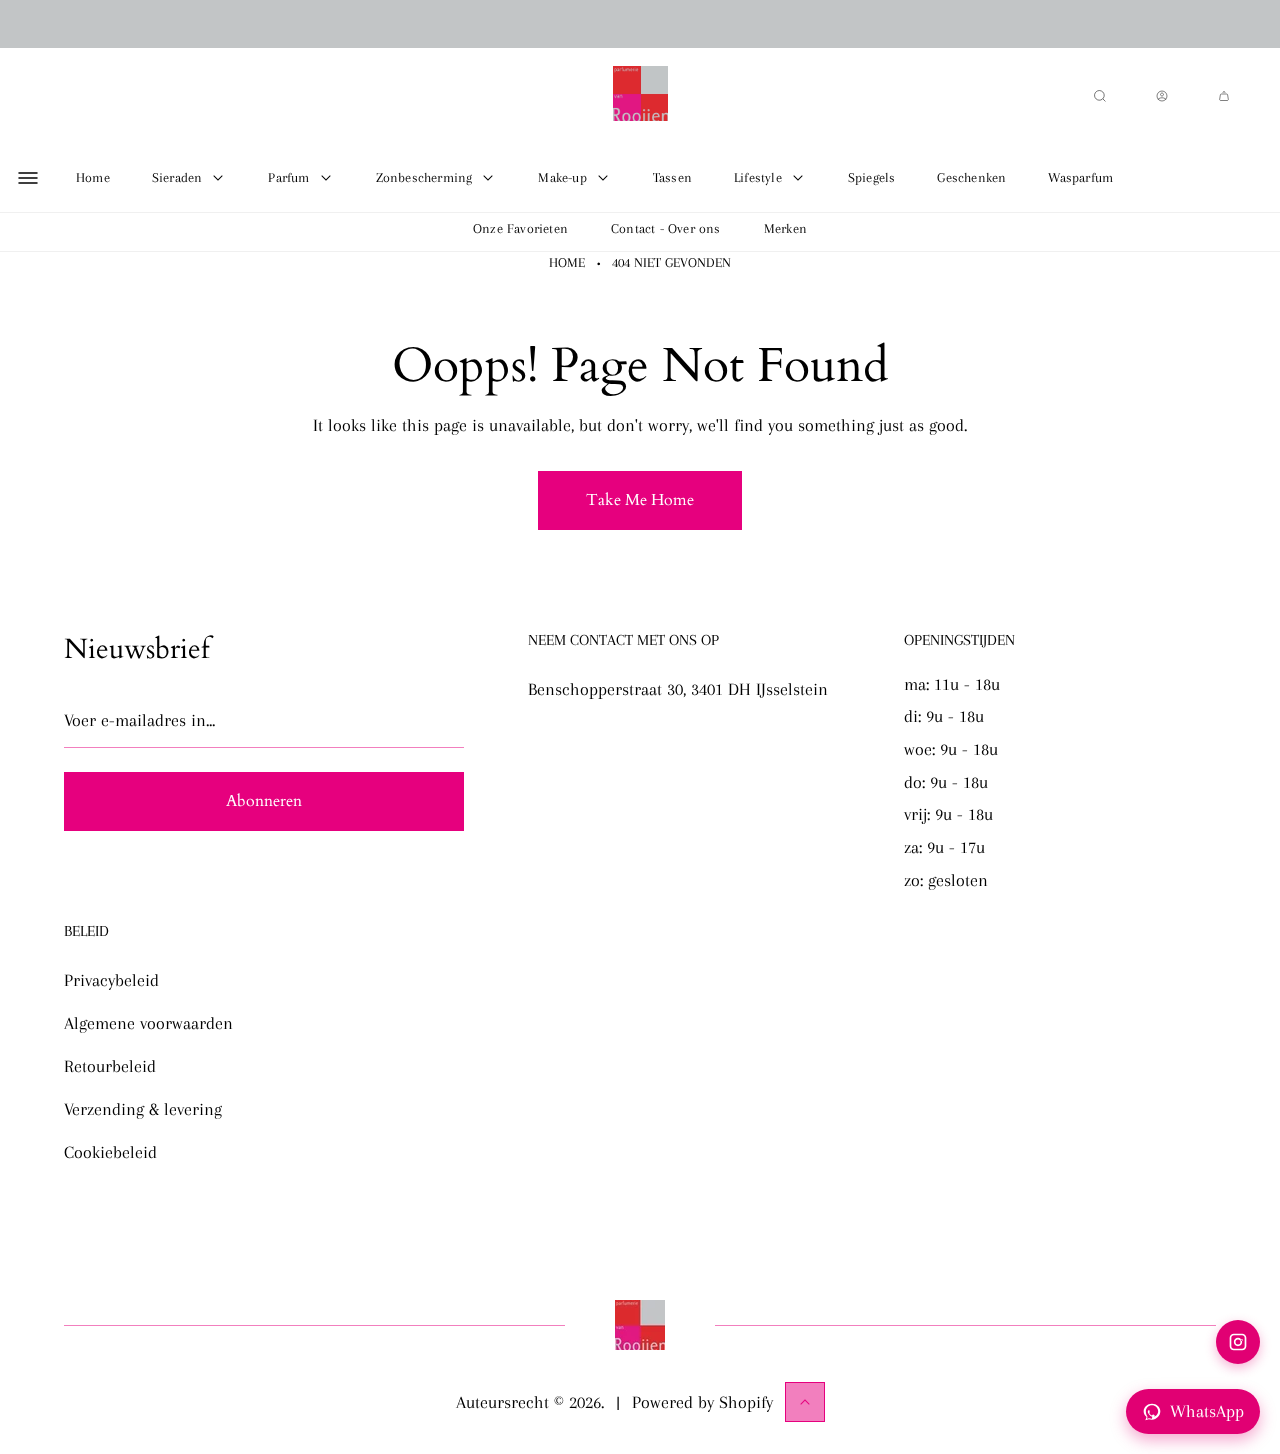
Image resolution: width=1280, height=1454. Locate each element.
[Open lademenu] (28, 178)
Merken (785, 228)
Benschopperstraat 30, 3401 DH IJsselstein (678, 689)
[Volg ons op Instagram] (1238, 1342)
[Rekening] (1162, 96)
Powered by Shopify (702, 1402)
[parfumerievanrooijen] (640, 96)
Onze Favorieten (520, 228)
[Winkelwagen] (1224, 96)
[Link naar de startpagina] (640, 1325)
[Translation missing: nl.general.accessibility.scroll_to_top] (805, 1402)
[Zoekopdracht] (1100, 96)
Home (567, 262)
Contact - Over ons (666, 228)
